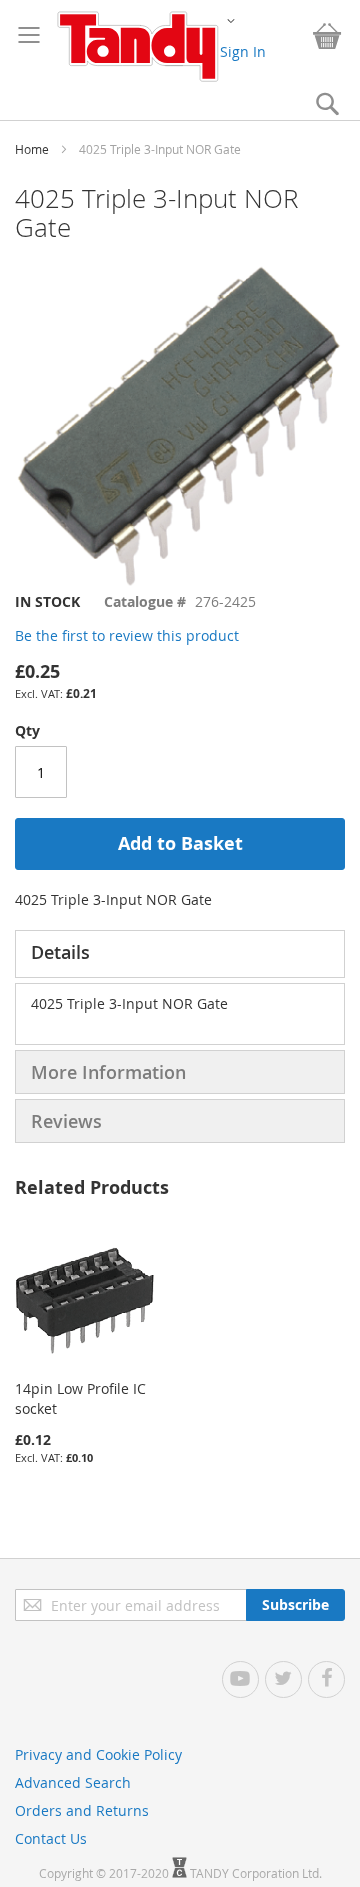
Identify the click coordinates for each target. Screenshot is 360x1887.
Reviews (66, 1121)
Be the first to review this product (127, 635)
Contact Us (51, 1838)
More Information (108, 1072)
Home (32, 149)
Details (60, 952)
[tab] (180, 954)
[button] (231, 19)
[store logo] (137, 46)
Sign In (243, 51)
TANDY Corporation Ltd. (256, 1873)
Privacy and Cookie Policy (98, 1754)
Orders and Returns (82, 1810)
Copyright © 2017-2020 (105, 1873)
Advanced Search (73, 1782)
